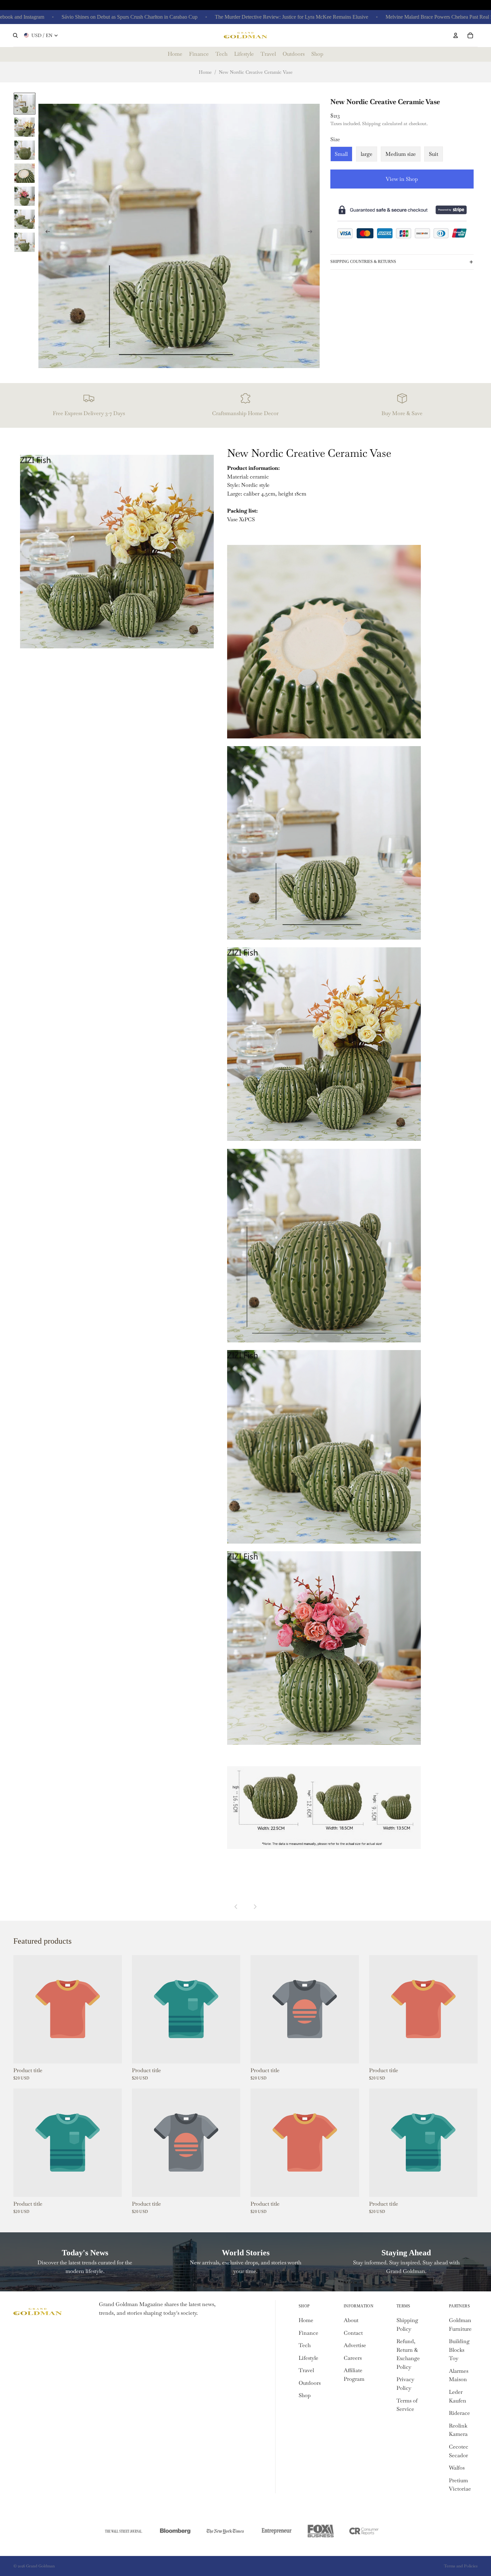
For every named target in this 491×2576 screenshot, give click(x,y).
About (351, 2320)
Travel (306, 2370)
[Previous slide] (46, 233)
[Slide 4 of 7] (25, 173)
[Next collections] (255, 1907)
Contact (353, 2333)
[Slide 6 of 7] (25, 219)
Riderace (459, 2413)
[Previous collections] (236, 1907)
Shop (305, 2395)
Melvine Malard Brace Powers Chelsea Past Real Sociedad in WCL (393, 17)
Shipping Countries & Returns (363, 262)
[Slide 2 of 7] (25, 127)
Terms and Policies (461, 2566)
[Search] (15, 35)
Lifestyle (308, 2358)
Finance (308, 2333)
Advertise (355, 2345)
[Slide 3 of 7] (25, 150)
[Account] (456, 35)
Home (205, 72)
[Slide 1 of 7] (25, 104)
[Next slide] (312, 233)
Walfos (457, 2468)
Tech (305, 2345)
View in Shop (402, 179)
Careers (353, 2358)
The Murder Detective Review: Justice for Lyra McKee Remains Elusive (227, 17)
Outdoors (310, 2383)
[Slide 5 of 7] (25, 196)
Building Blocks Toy (459, 2350)
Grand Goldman (40, 2566)
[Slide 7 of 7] (25, 242)
